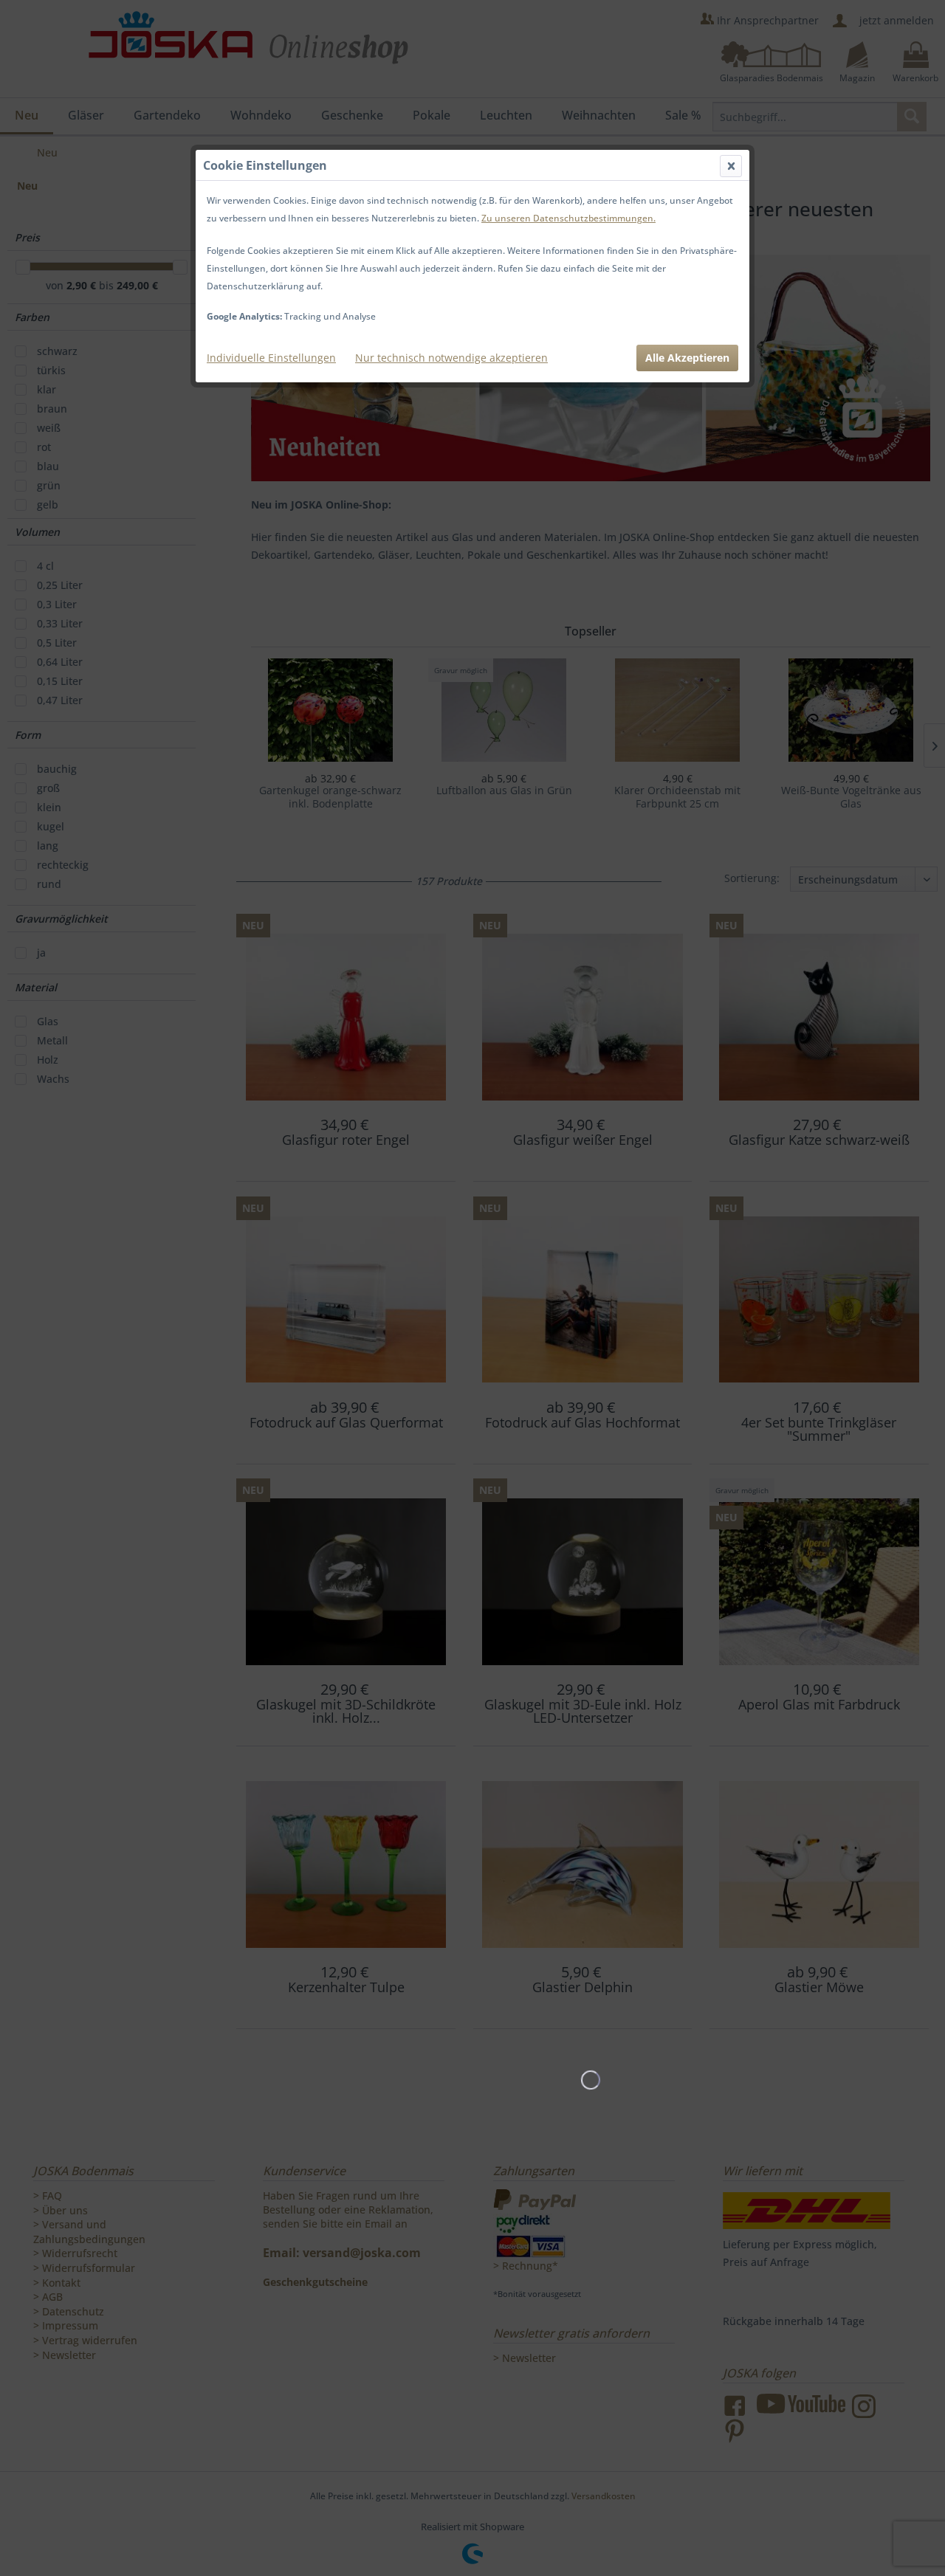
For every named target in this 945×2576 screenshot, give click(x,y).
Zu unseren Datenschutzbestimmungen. (568, 218)
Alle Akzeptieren (687, 358)
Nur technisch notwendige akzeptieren (451, 358)
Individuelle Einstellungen (271, 358)
